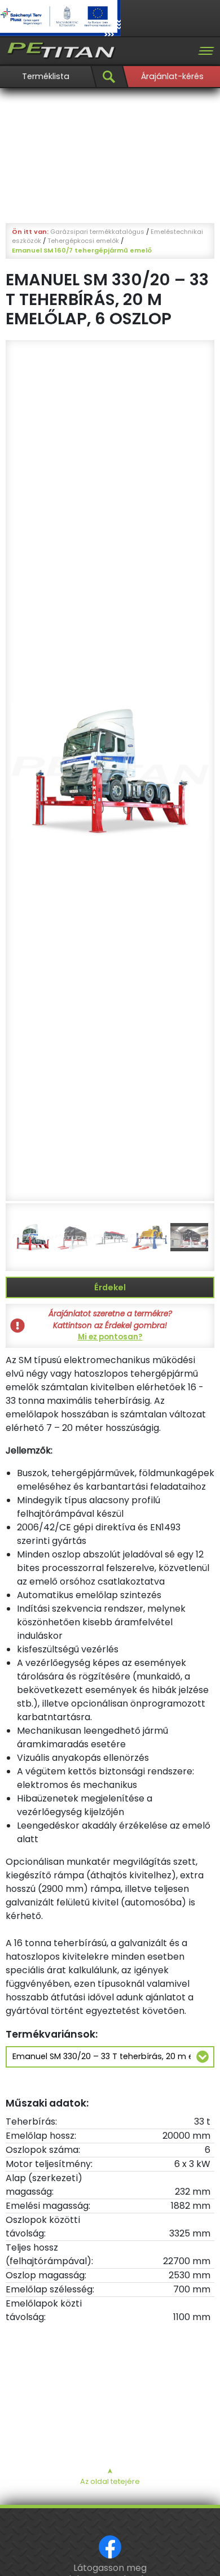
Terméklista (46, 76)
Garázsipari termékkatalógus (97, 232)
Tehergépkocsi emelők (83, 241)
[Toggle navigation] (206, 51)
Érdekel (110, 1287)
